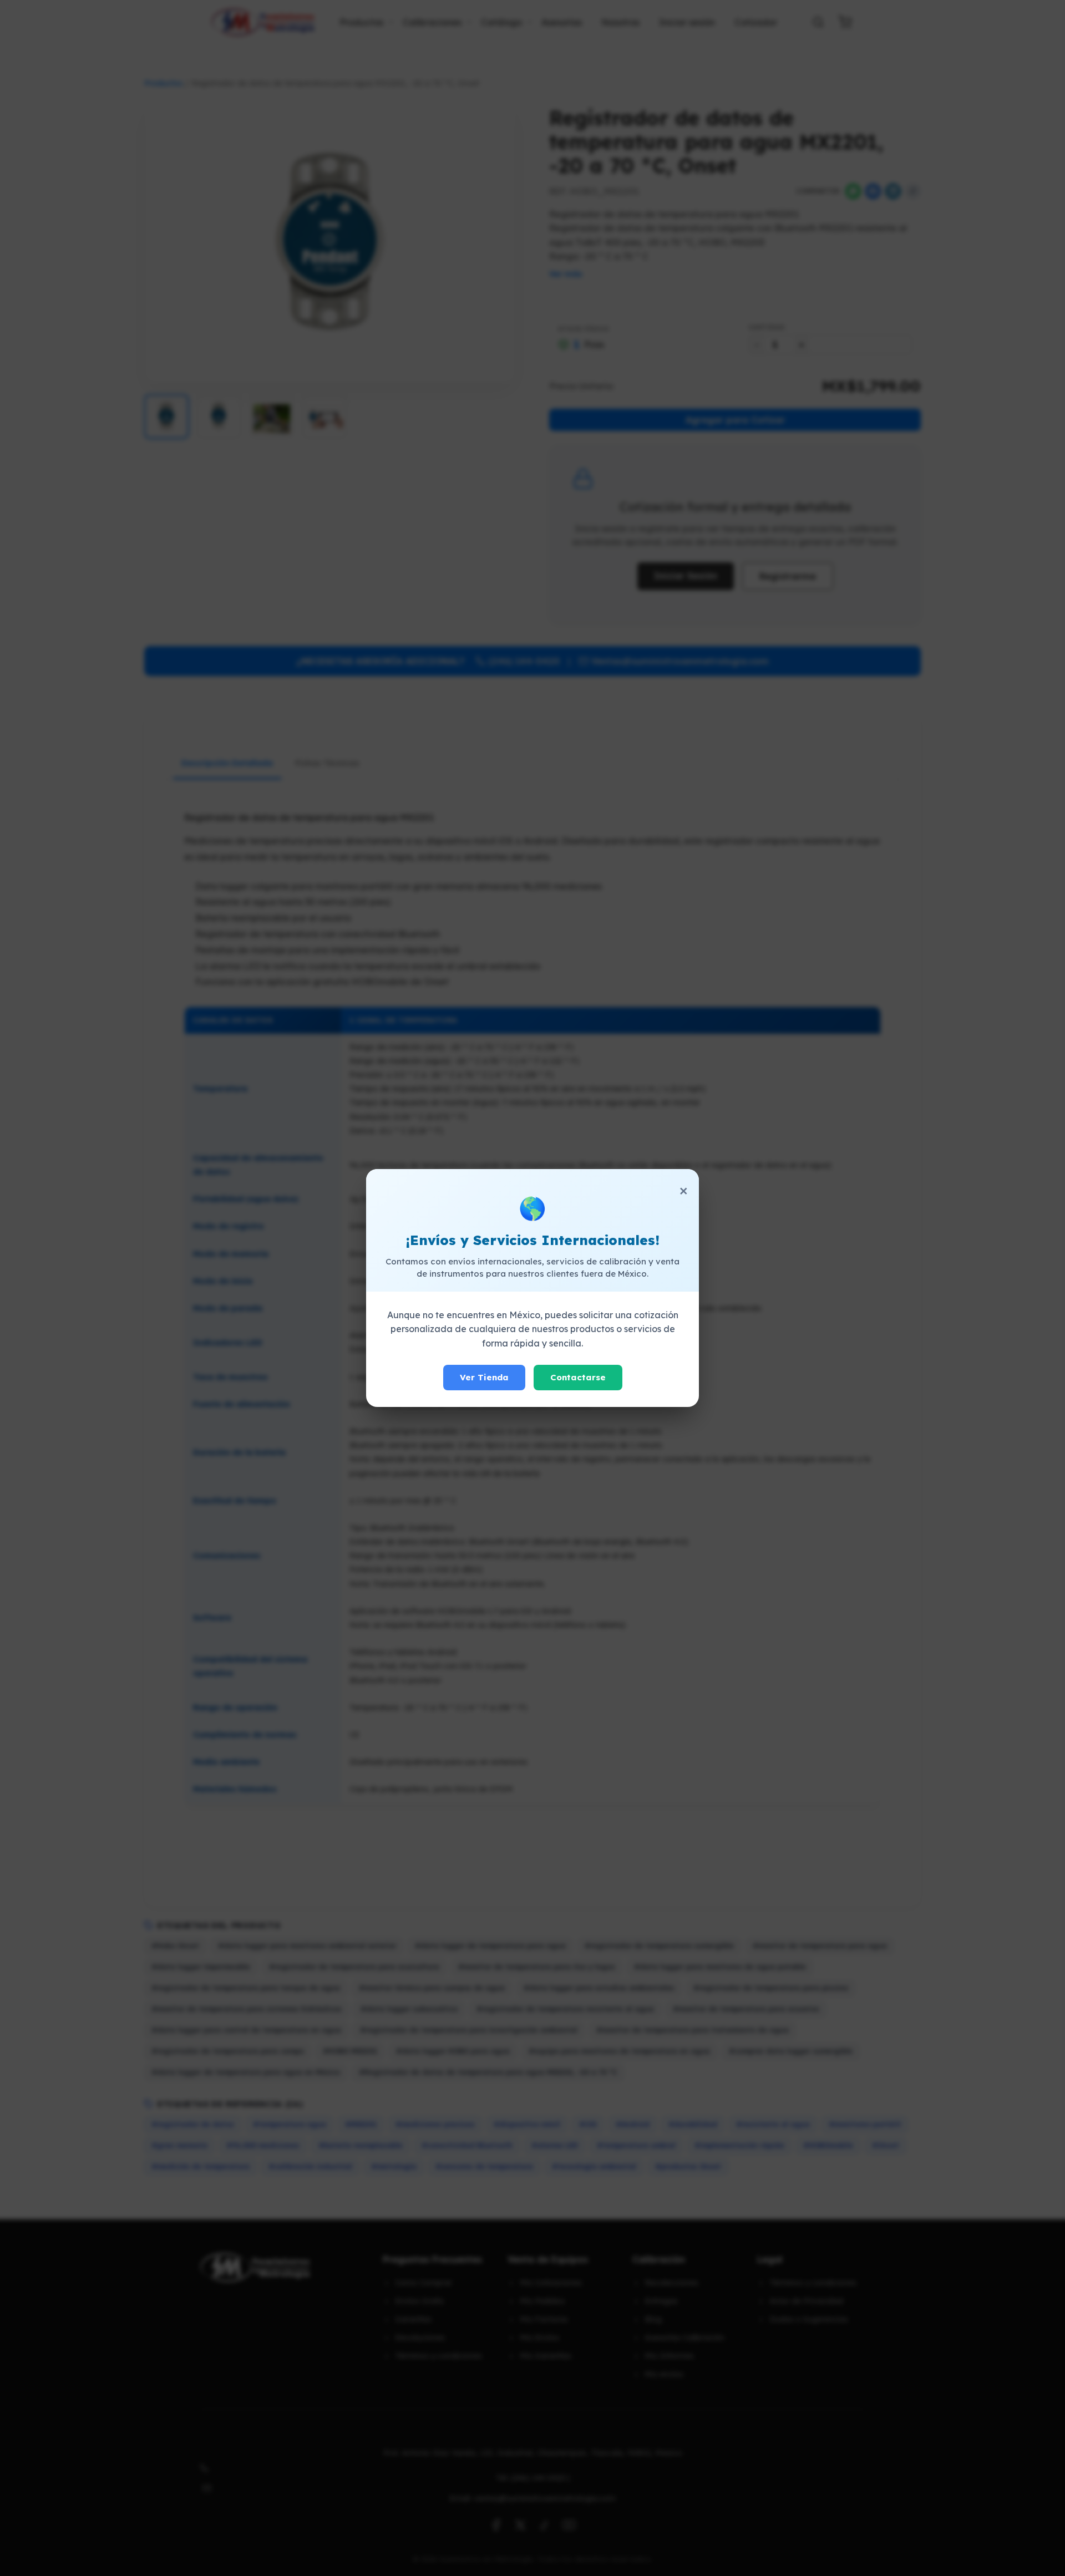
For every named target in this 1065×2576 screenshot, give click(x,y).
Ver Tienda (484, 1377)
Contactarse (578, 1377)
